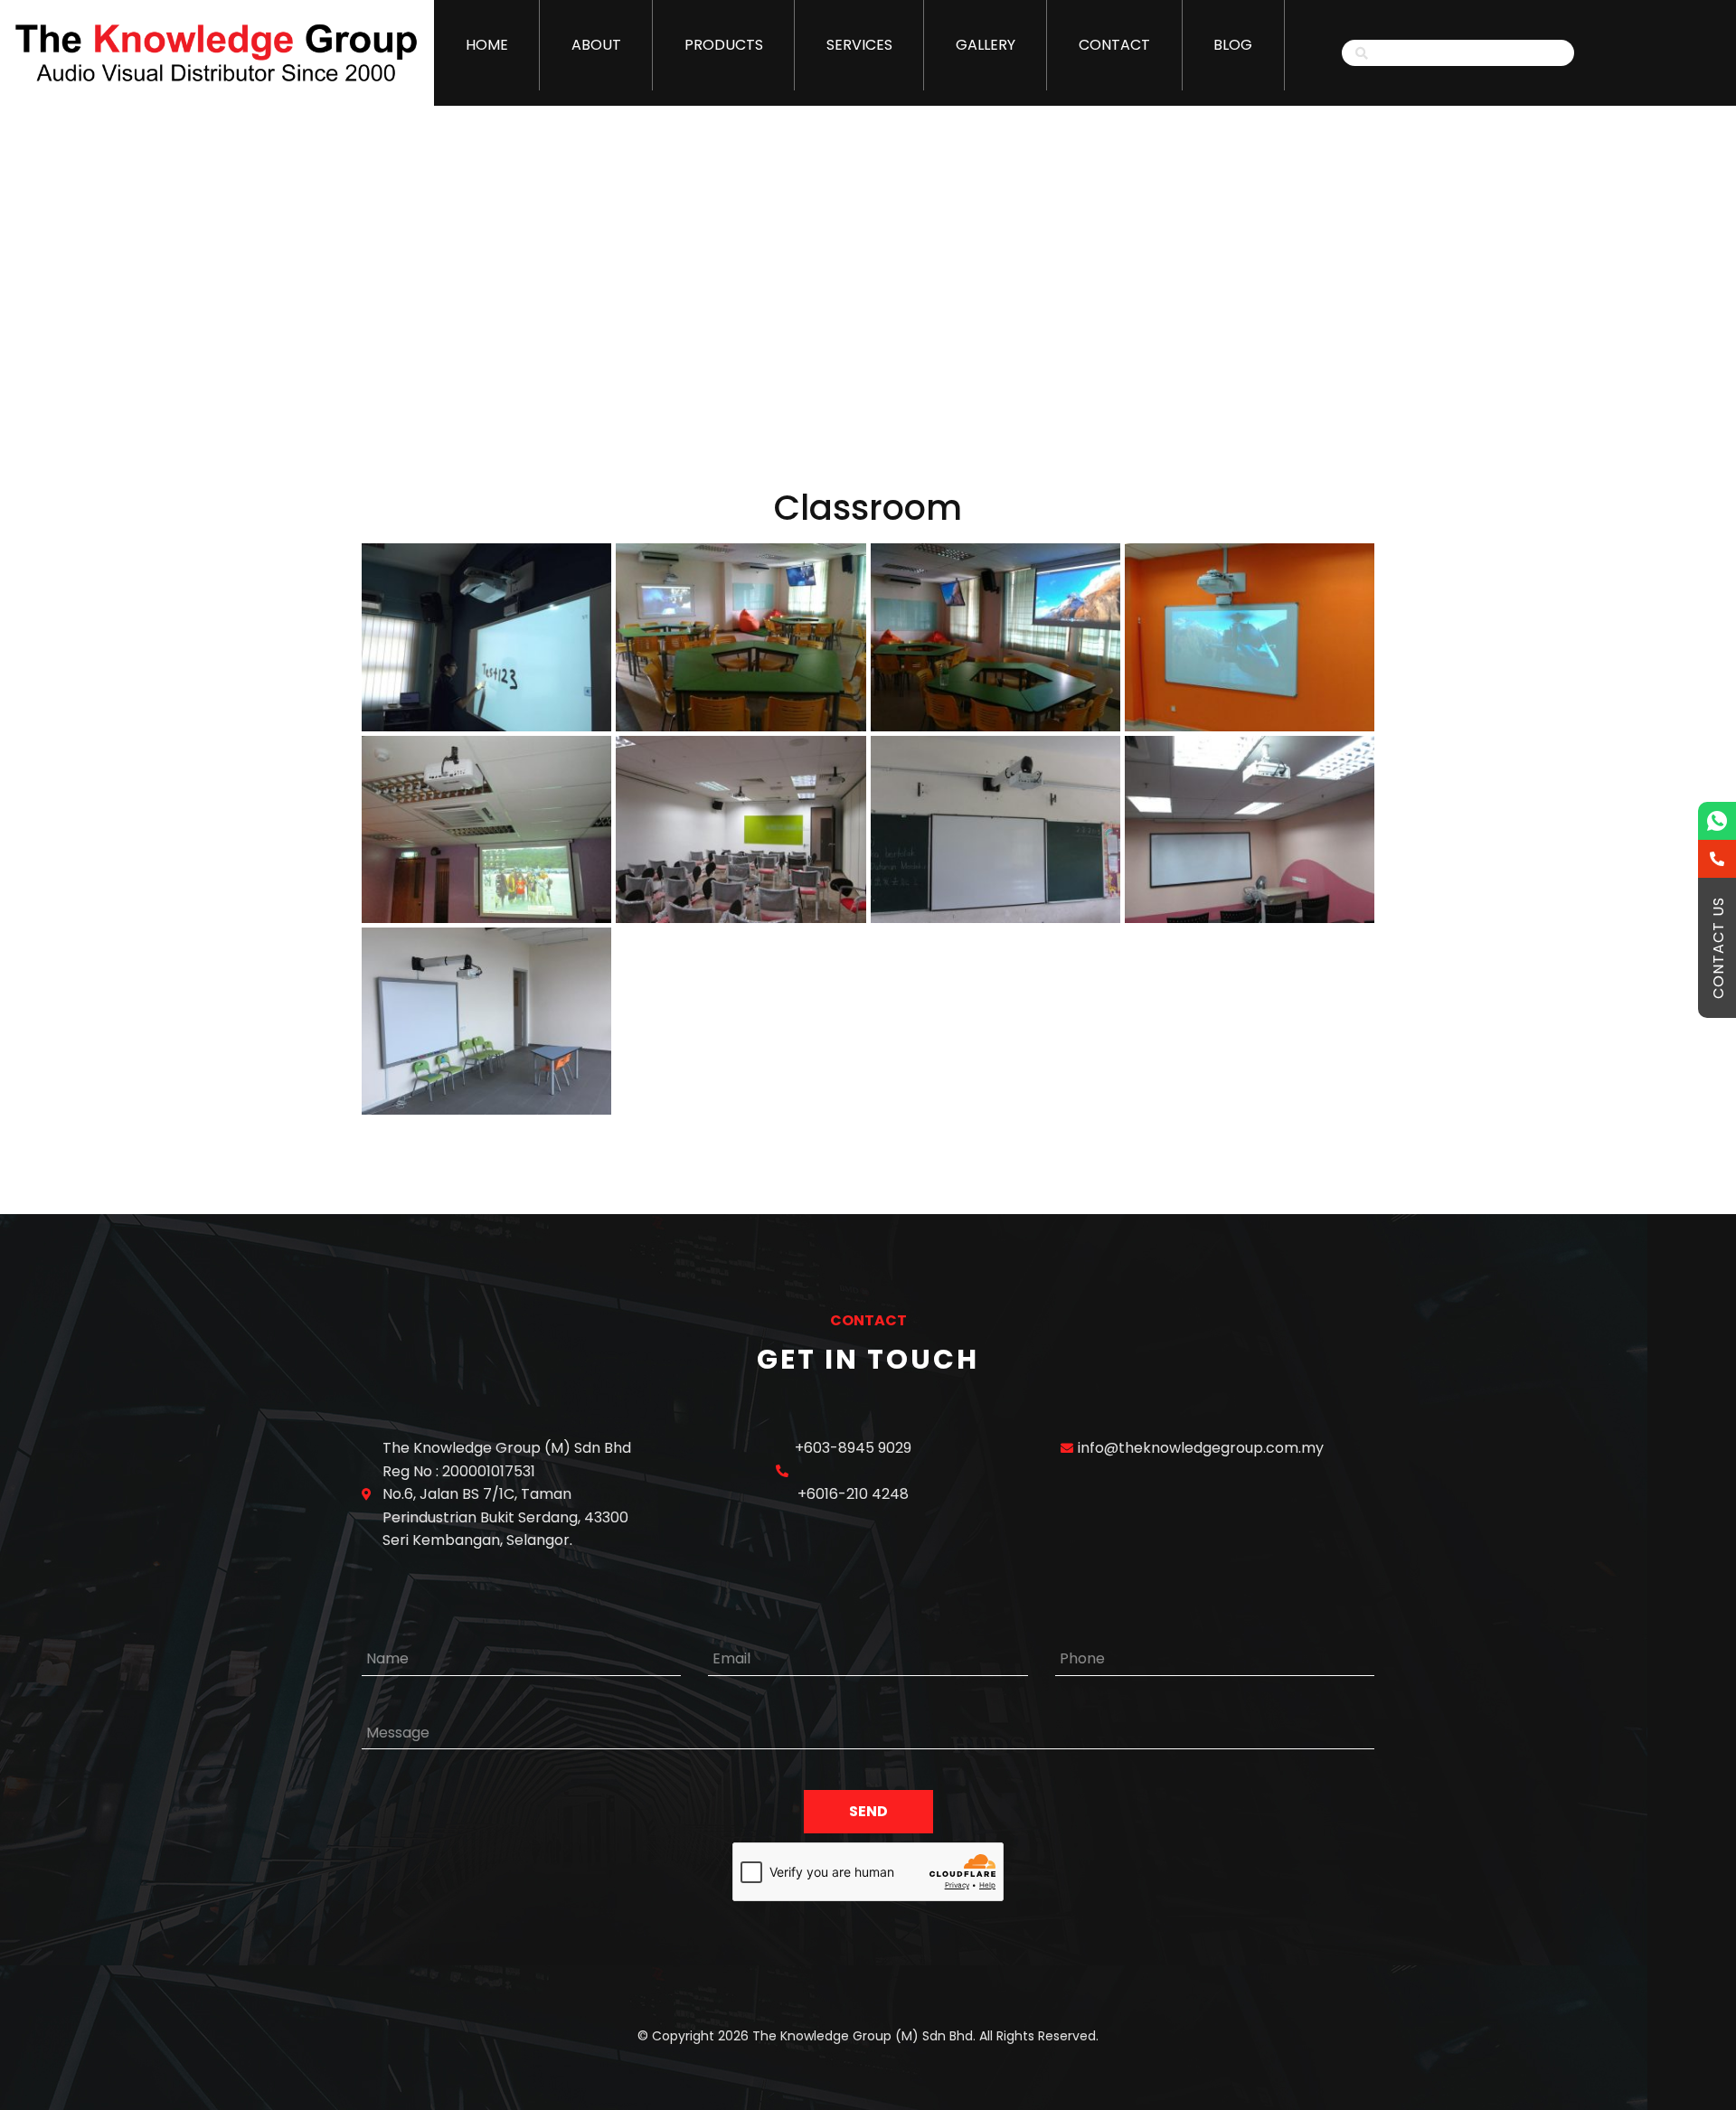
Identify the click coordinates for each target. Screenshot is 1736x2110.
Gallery (986, 45)
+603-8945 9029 (853, 1448)
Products (724, 45)
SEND (868, 1811)
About (596, 45)
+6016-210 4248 (853, 1494)
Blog (1233, 45)
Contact (1114, 45)
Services (859, 45)
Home (487, 45)
